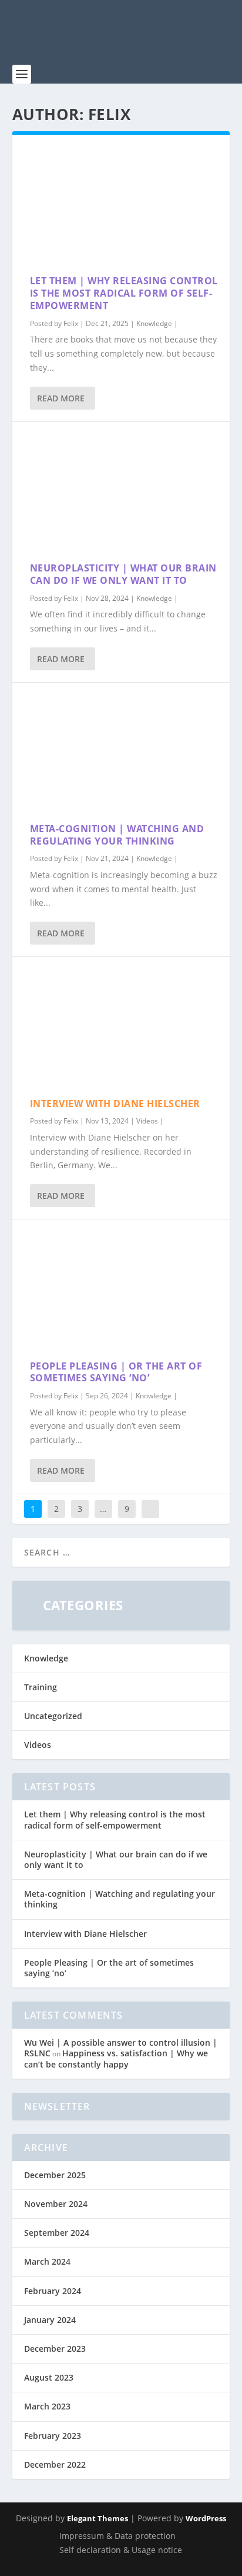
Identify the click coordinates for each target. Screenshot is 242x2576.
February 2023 (53, 2436)
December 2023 (55, 2349)
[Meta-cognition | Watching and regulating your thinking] (121, 753)
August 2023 (49, 2377)
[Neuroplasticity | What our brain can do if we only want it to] (121, 492)
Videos (147, 1121)
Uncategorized (53, 1716)
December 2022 (55, 2464)
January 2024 (50, 2320)
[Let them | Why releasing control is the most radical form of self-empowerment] (121, 205)
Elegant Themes (98, 2518)
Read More (61, 398)
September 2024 (57, 2233)
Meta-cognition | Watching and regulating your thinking (117, 835)
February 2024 (53, 2291)
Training (41, 1687)
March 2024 (47, 2261)
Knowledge (154, 323)
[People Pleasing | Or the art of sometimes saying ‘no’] (121, 1289)
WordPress (206, 2518)
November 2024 (56, 2204)
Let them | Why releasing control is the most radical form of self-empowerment (124, 293)
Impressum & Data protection (117, 2536)
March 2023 (47, 2406)
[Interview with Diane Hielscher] (121, 1027)
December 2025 (55, 2175)
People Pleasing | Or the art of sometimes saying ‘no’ (116, 1372)
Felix (71, 323)
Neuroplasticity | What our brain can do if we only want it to (123, 574)
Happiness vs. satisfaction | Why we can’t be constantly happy (116, 2058)
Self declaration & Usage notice (121, 2550)
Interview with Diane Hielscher (115, 1103)
